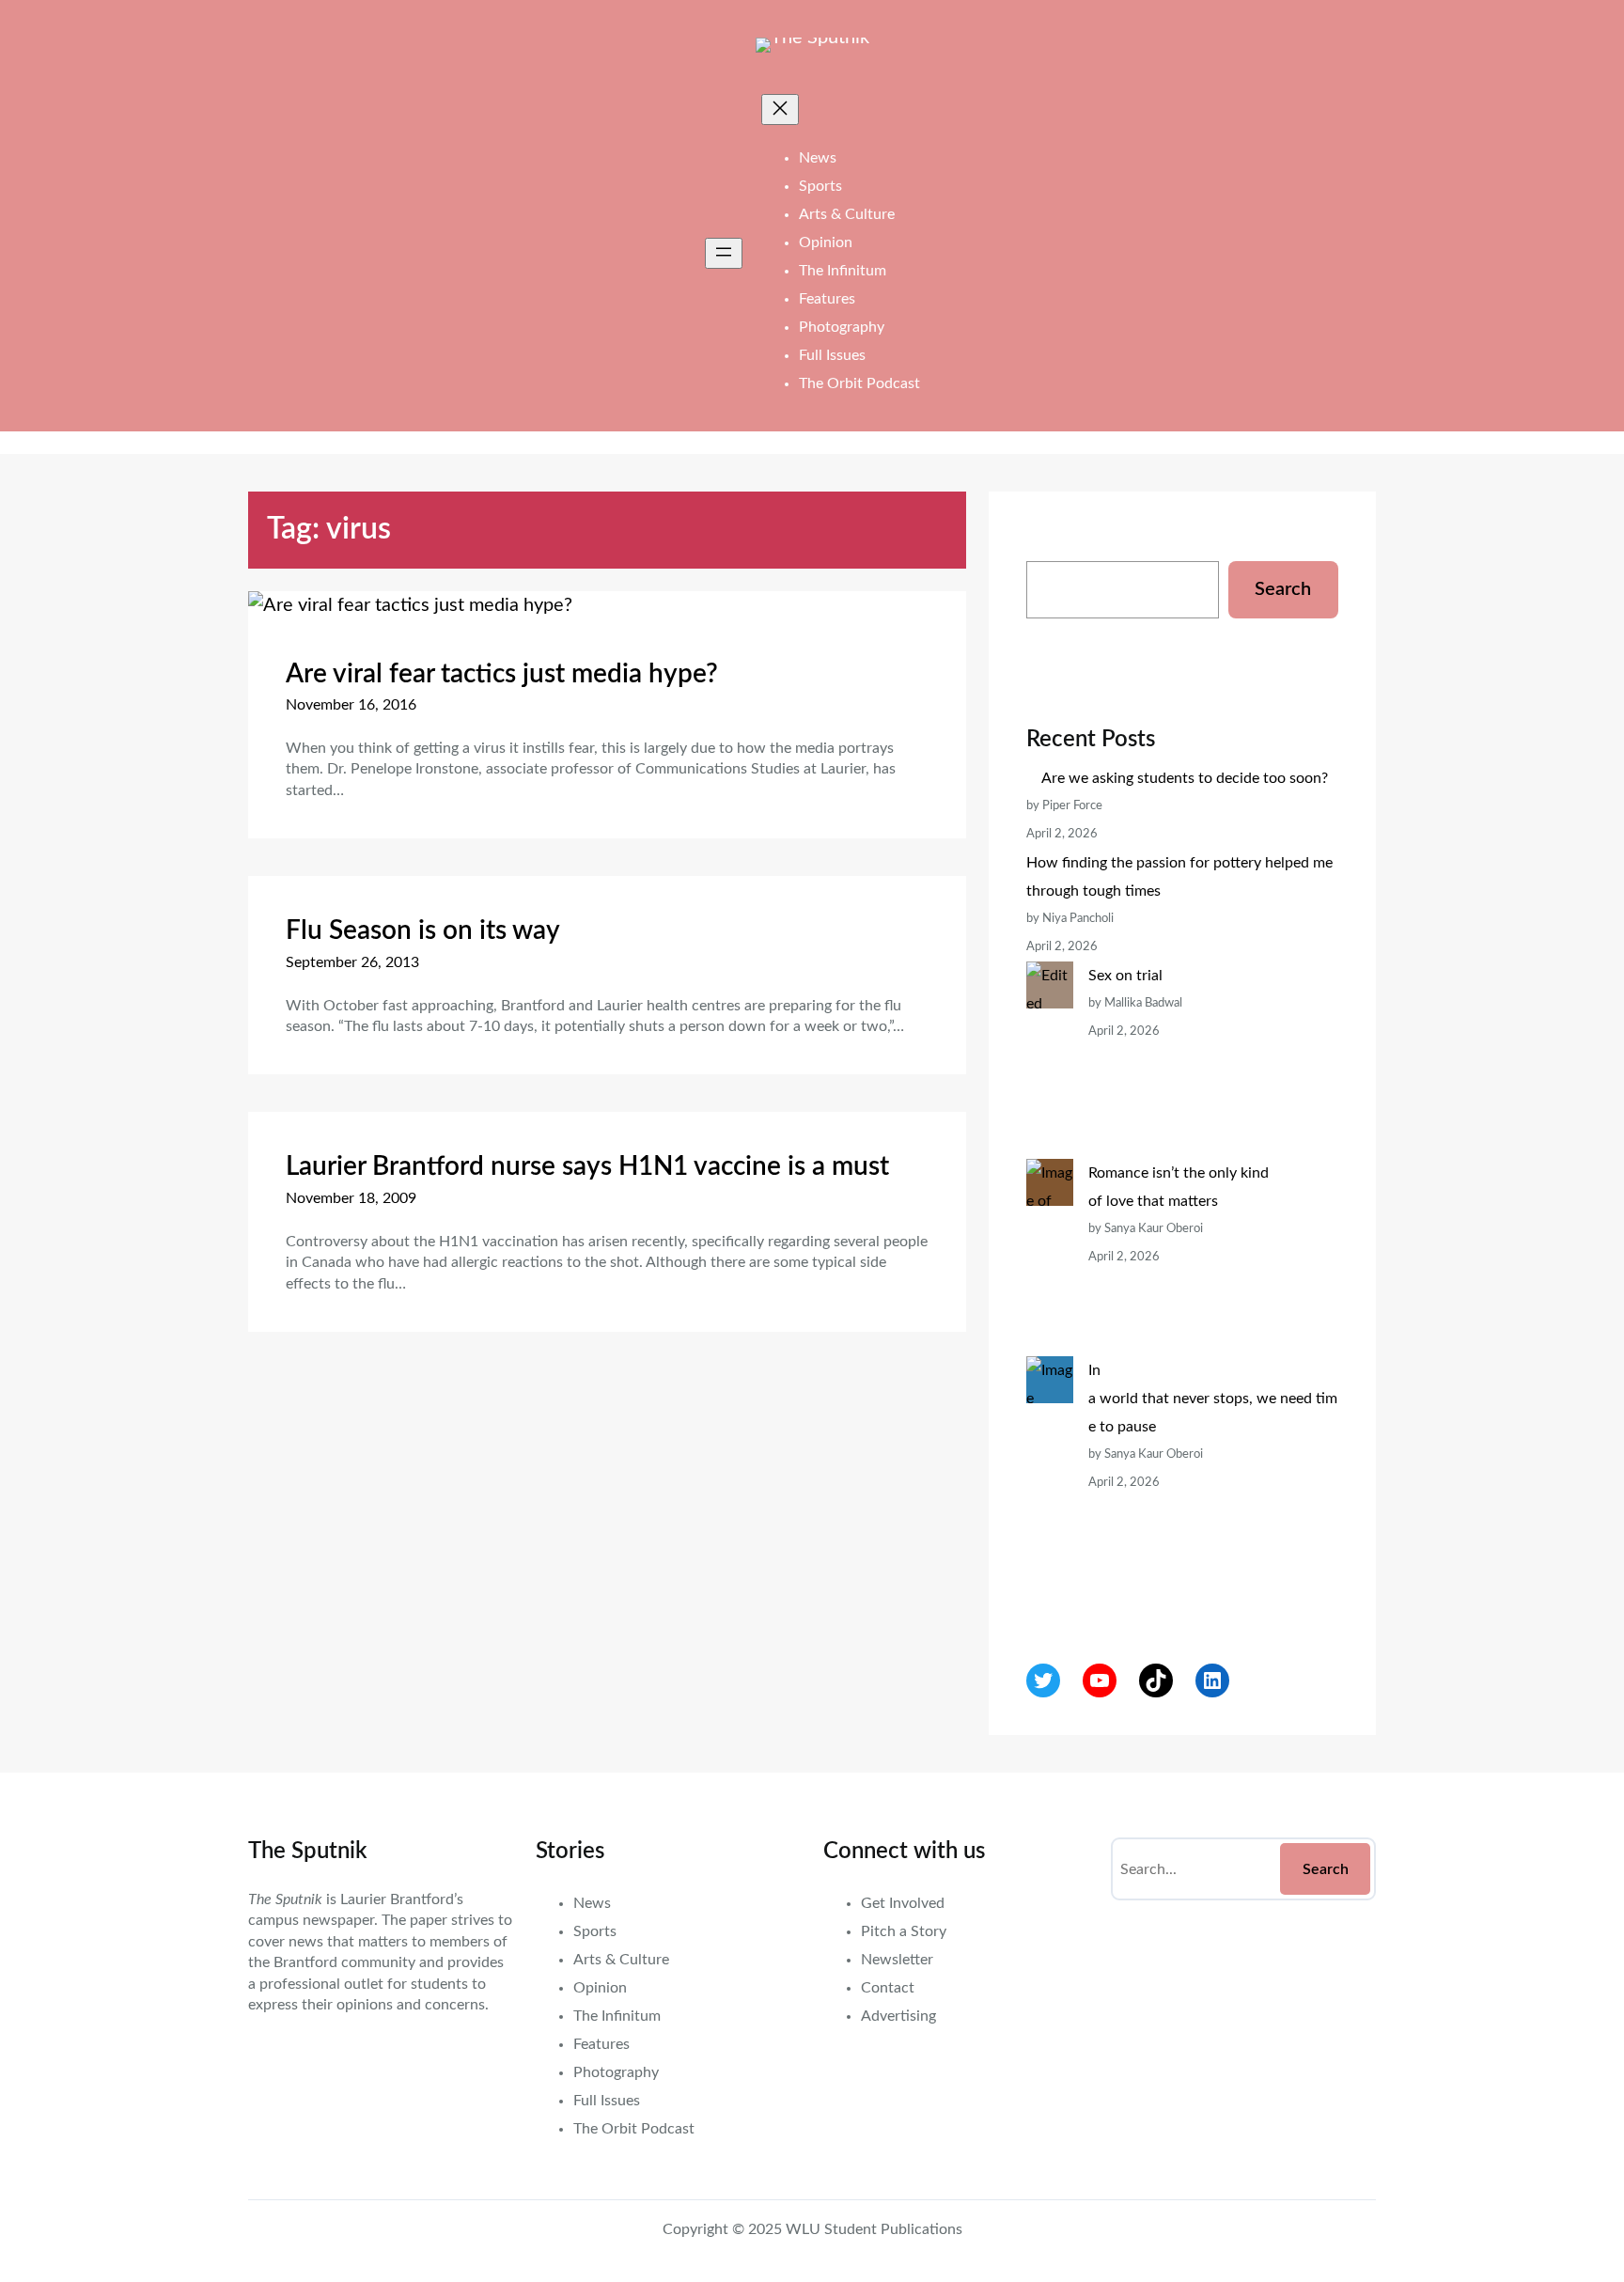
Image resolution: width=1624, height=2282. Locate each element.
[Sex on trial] (1050, 1060)
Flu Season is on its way (423, 930)
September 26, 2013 (352, 962)
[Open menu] (724, 253)
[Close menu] (780, 109)
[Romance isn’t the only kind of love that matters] (1050, 1258)
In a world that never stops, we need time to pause (1213, 1399)
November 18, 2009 (351, 1198)
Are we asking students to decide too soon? (1187, 778)
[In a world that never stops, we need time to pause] (1050, 1483)
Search (1283, 589)
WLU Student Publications (874, 2229)
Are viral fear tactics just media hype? (502, 674)
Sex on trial (1125, 976)
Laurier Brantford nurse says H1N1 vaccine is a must (587, 1166)
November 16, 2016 (351, 705)
